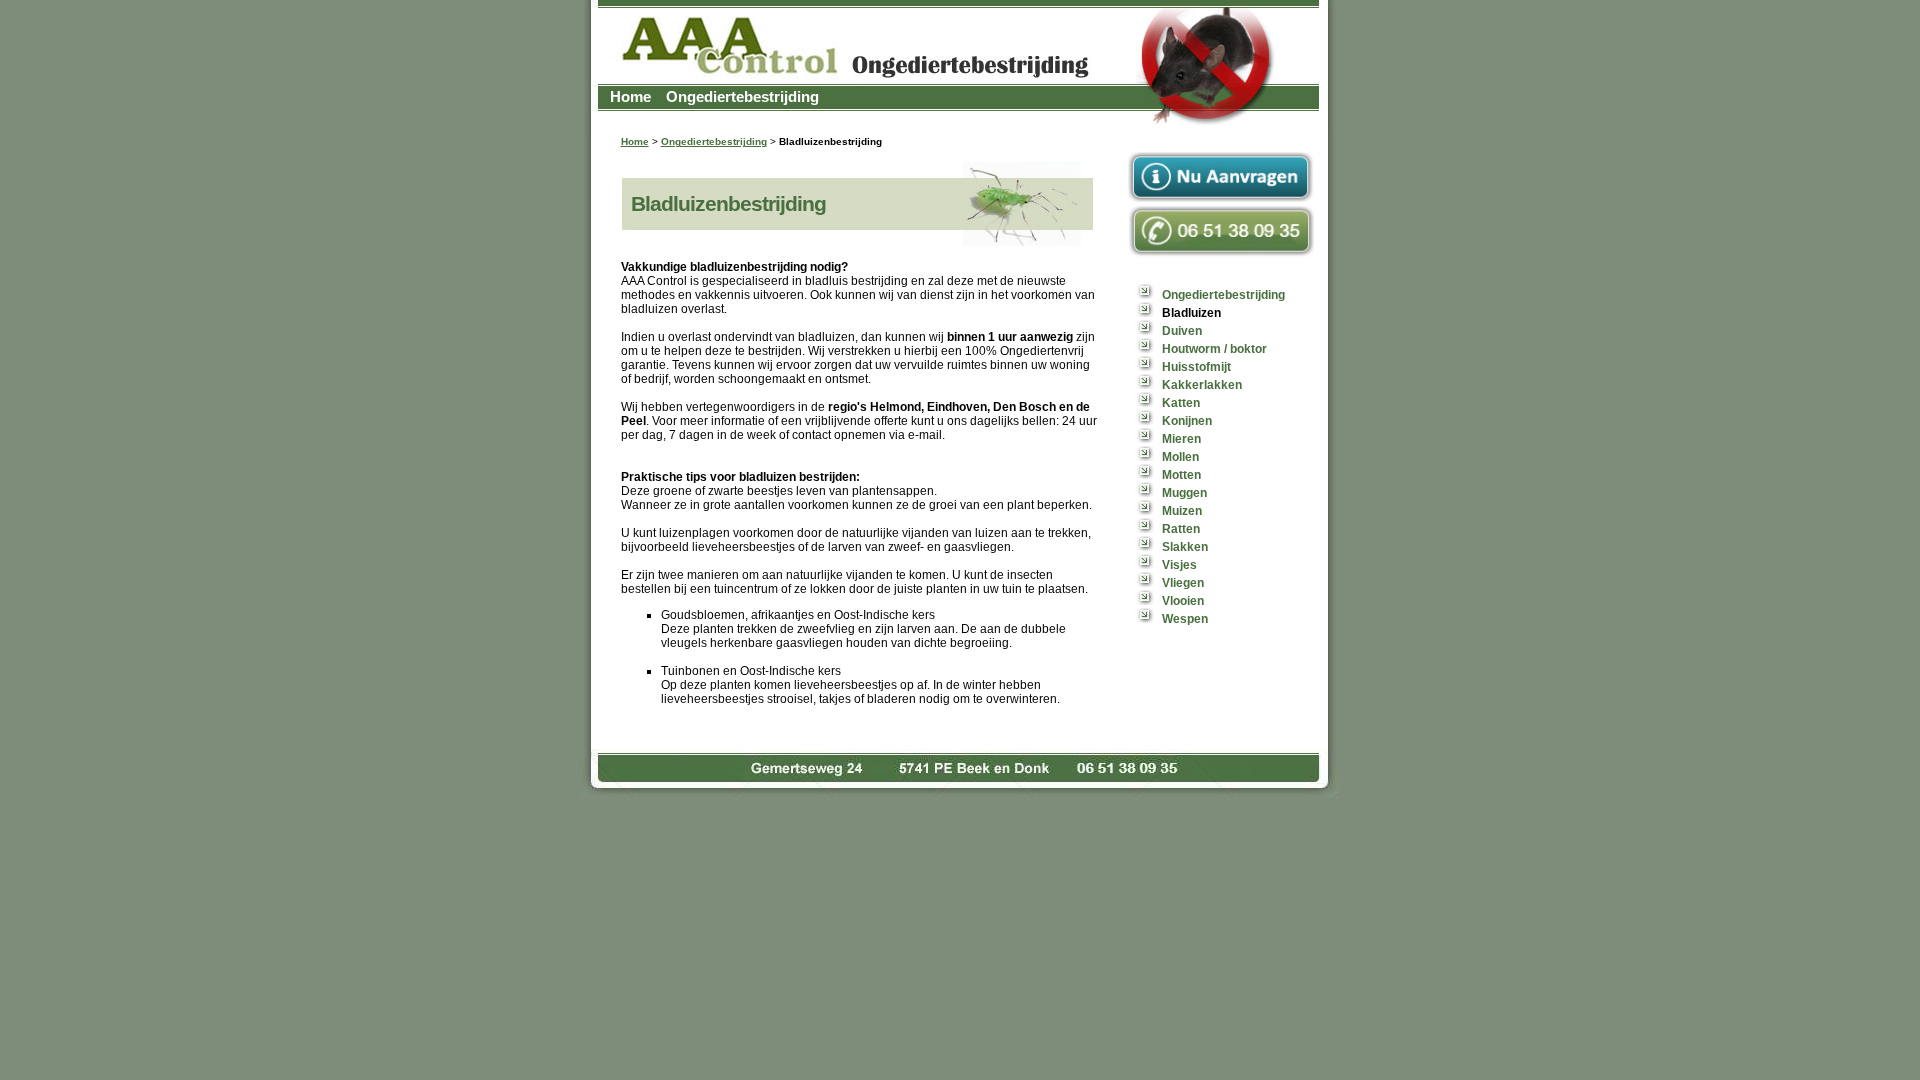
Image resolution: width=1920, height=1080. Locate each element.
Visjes (1179, 565)
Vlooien (1183, 601)
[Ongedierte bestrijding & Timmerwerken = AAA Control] (960, 129)
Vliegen (1183, 583)
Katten (1181, 403)
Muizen (1182, 511)
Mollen (1180, 457)
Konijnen (1187, 421)
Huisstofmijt (1196, 367)
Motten (1181, 475)
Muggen (1184, 493)
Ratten (1181, 529)
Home (630, 96)
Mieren (1181, 439)
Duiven (1182, 331)
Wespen (1185, 619)
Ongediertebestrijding (742, 96)
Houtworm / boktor (1214, 349)
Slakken (1185, 547)
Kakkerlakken (1202, 385)
